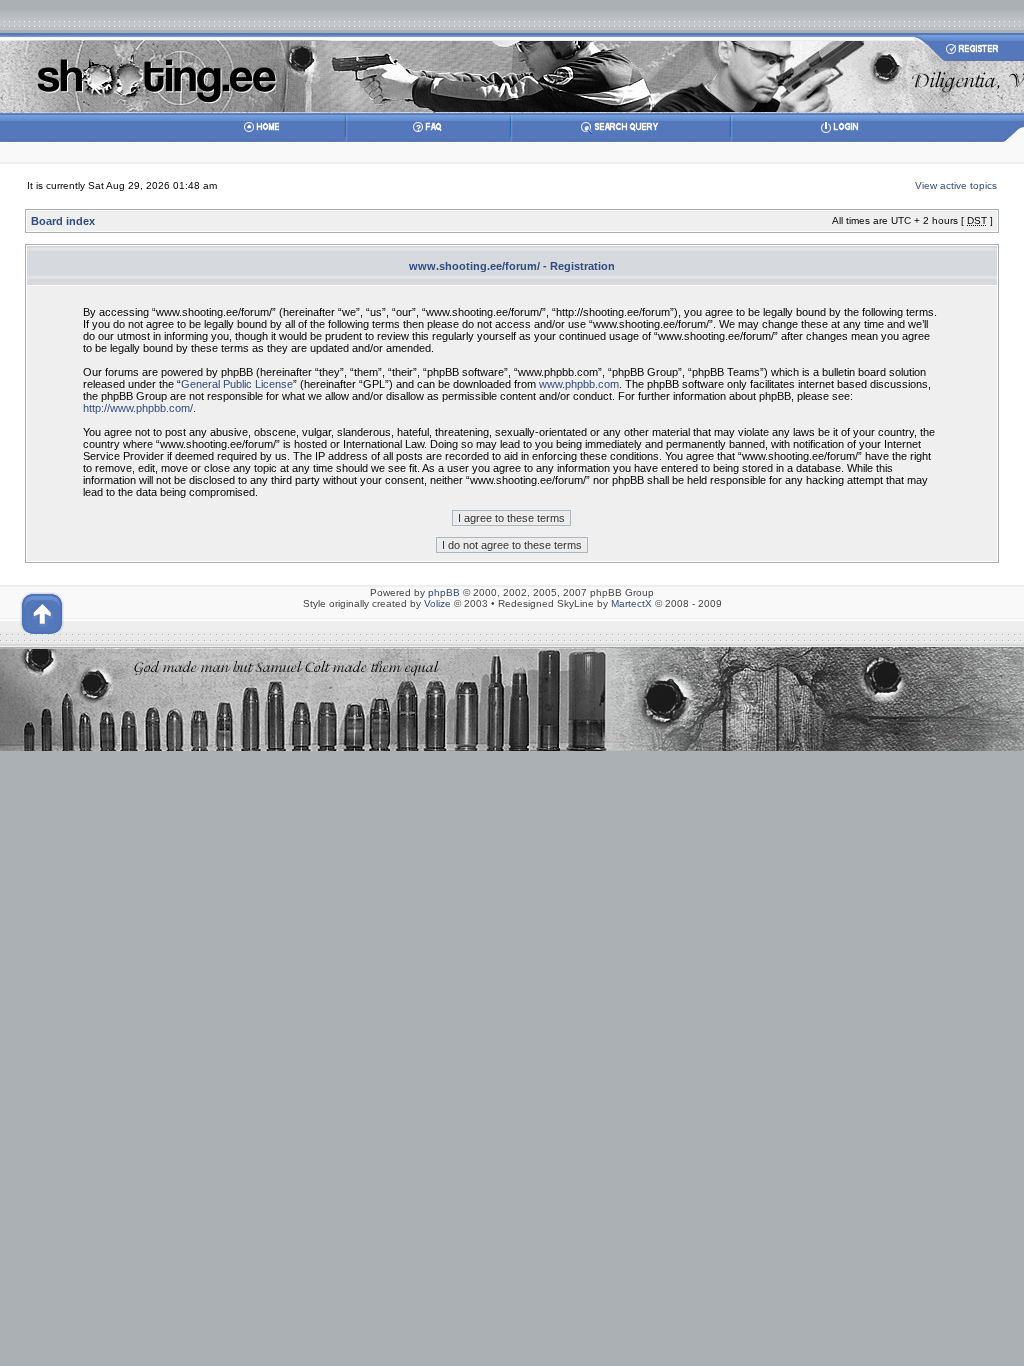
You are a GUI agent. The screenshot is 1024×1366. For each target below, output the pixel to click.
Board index (63, 221)
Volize (437, 603)
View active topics (956, 185)
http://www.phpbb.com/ (138, 408)
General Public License (237, 384)
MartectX (631, 603)
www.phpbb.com (579, 384)
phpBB (444, 592)
